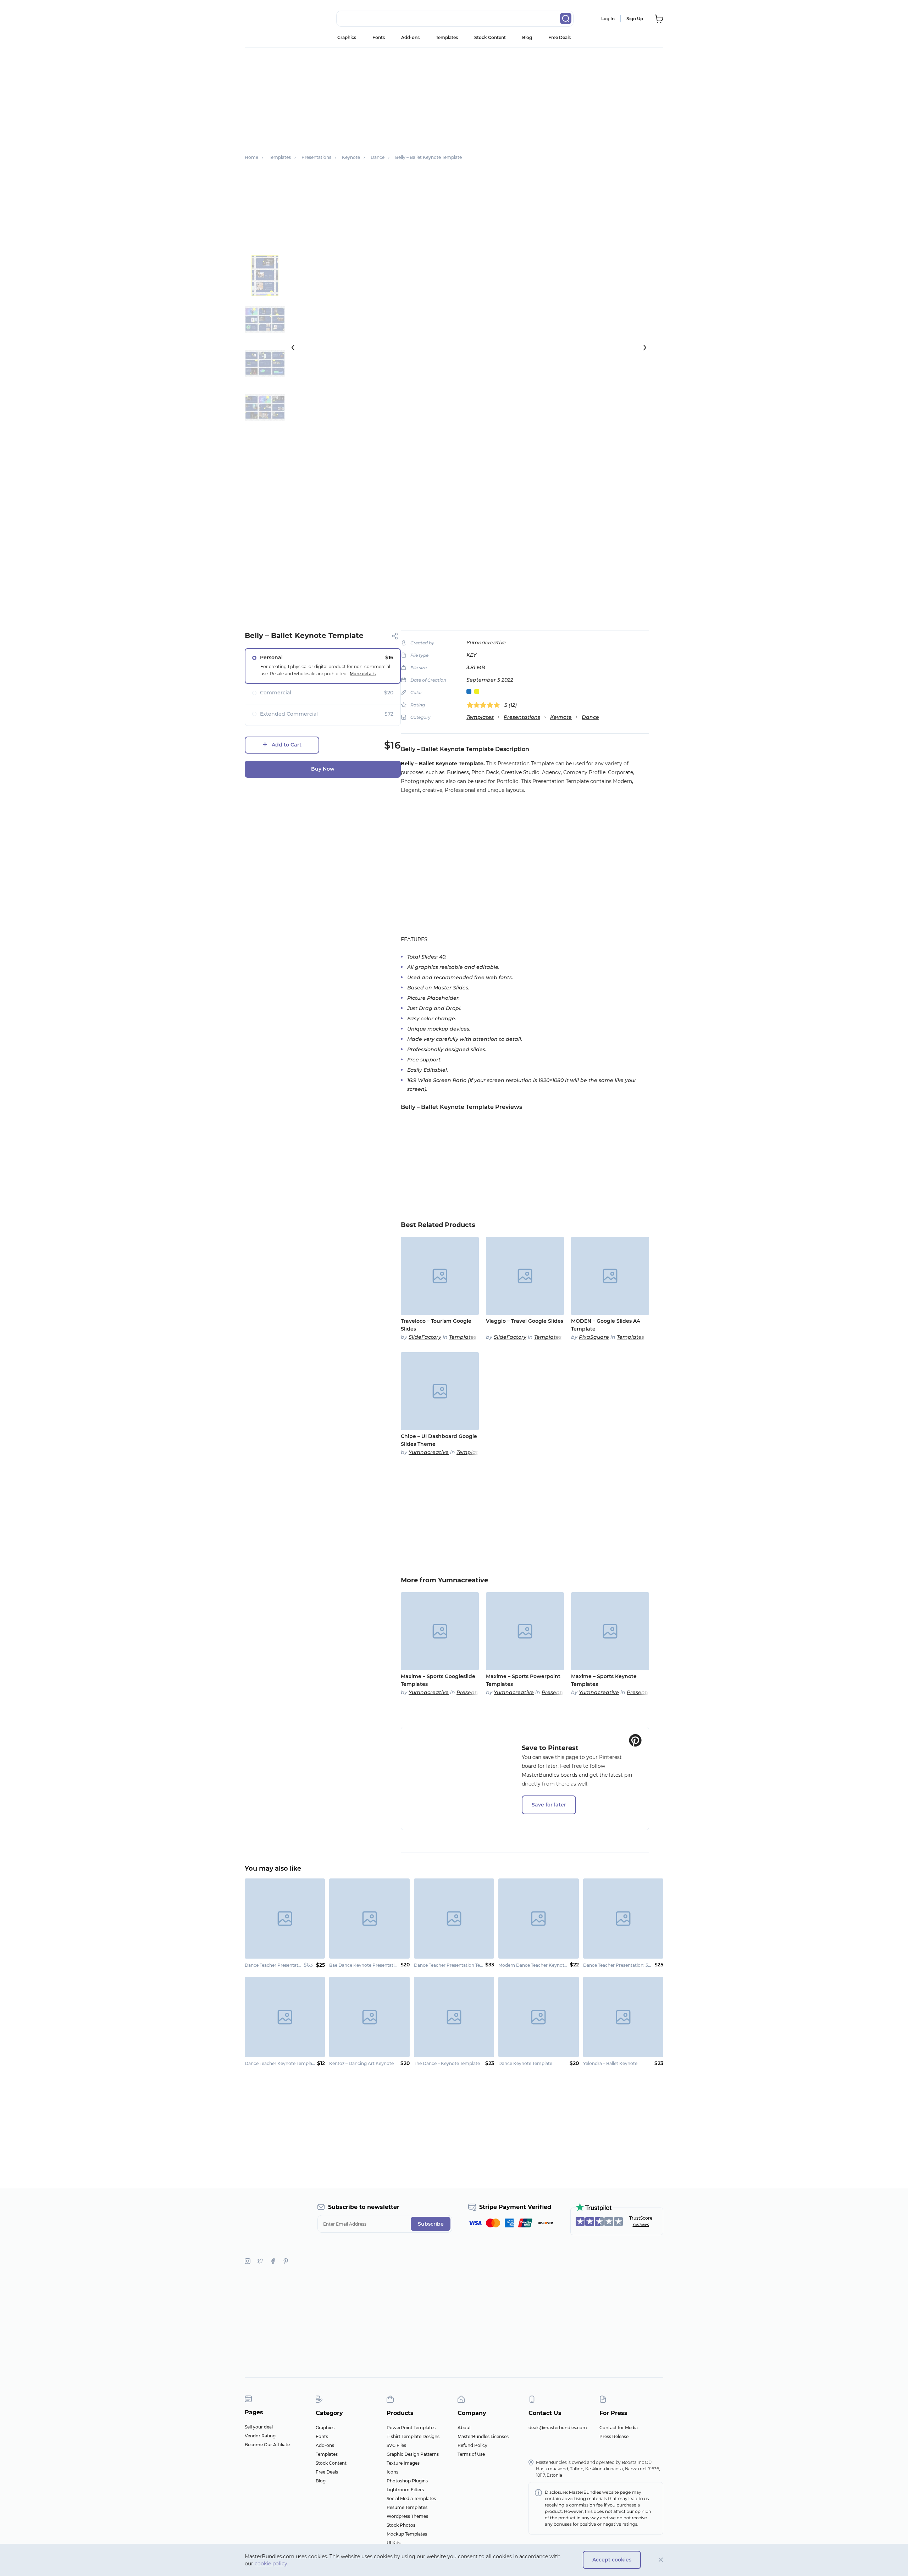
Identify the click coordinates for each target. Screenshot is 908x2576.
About (464, 2428)
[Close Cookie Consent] (661, 2560)
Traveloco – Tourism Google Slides (436, 1325)
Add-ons (410, 37)
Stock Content (490, 37)
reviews (641, 2224)
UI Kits (394, 2543)
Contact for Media (619, 2428)
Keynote (561, 717)
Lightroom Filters (405, 2490)
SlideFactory (425, 1337)
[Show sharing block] (395, 636)
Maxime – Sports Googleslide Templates (438, 1680)
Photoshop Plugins (407, 2481)
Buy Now (323, 769)
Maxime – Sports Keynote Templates (604, 1680)
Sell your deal (259, 2427)
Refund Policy (472, 2445)
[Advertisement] (454, 98)
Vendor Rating (260, 2436)
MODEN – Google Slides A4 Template (606, 1325)
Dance (590, 717)
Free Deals (560, 37)
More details (363, 674)
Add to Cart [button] (287, 745)
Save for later (549, 1805)
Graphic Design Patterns (413, 2454)
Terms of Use (471, 2454)
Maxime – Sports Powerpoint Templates (523, 1680)
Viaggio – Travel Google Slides (525, 1321)
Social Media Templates (411, 2499)
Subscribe (431, 2224)
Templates (447, 37)
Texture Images (403, 2463)
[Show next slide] (645, 348)
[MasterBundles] (268, 19)
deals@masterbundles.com (558, 2428)
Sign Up (635, 19)
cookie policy (271, 2564)
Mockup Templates (407, 2534)
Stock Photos (401, 2525)
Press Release (614, 2436)
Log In (608, 19)
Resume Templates (407, 2507)
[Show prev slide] (293, 348)
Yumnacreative (486, 643)
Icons (392, 2472)
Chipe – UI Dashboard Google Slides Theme (439, 1440)
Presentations (522, 717)
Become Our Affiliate (267, 2445)
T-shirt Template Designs (413, 2436)
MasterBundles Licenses (483, 2436)
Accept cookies (612, 2560)
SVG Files (396, 2445)
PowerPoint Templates (411, 2428)
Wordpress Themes (407, 2516)
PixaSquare (594, 1337)
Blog (527, 37)
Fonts (379, 37)
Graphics (347, 37)
